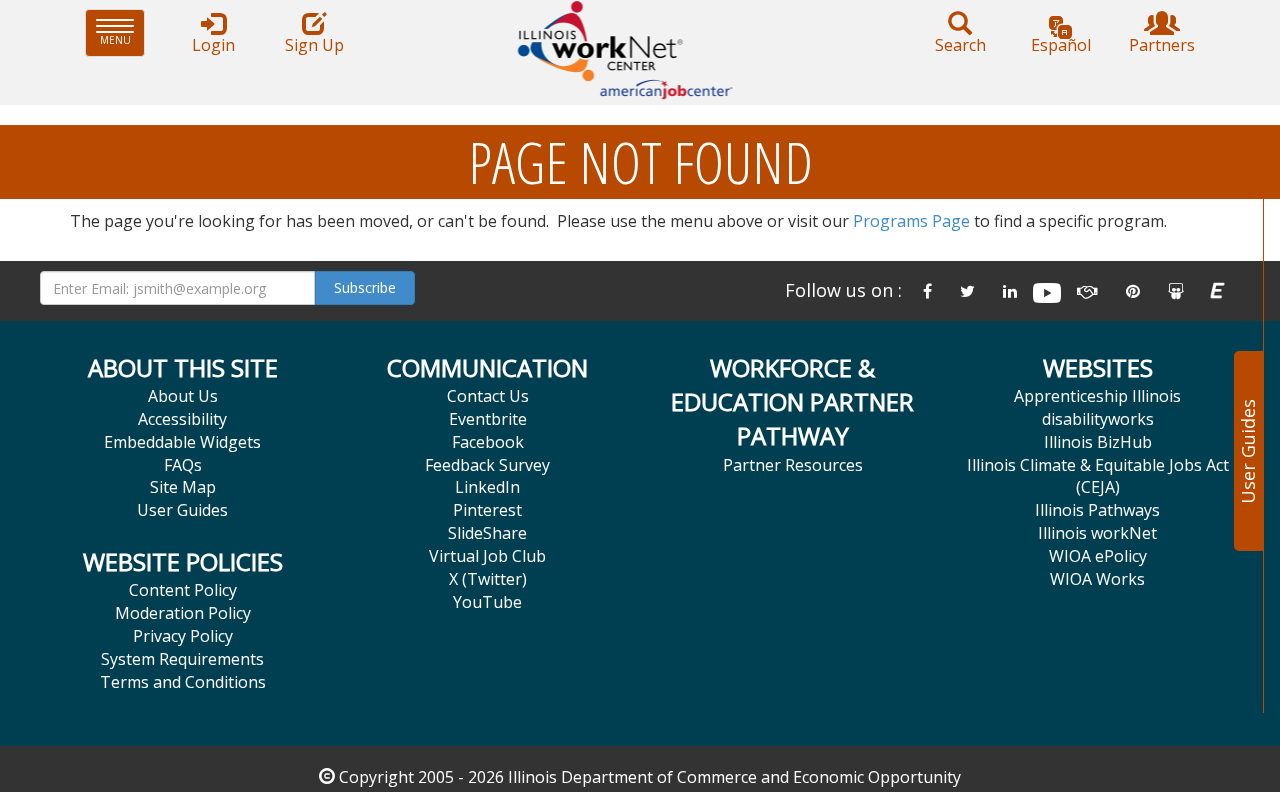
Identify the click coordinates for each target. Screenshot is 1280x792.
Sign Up (314, 45)
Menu (122, 32)
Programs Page (911, 221)
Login (213, 45)
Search (960, 45)
